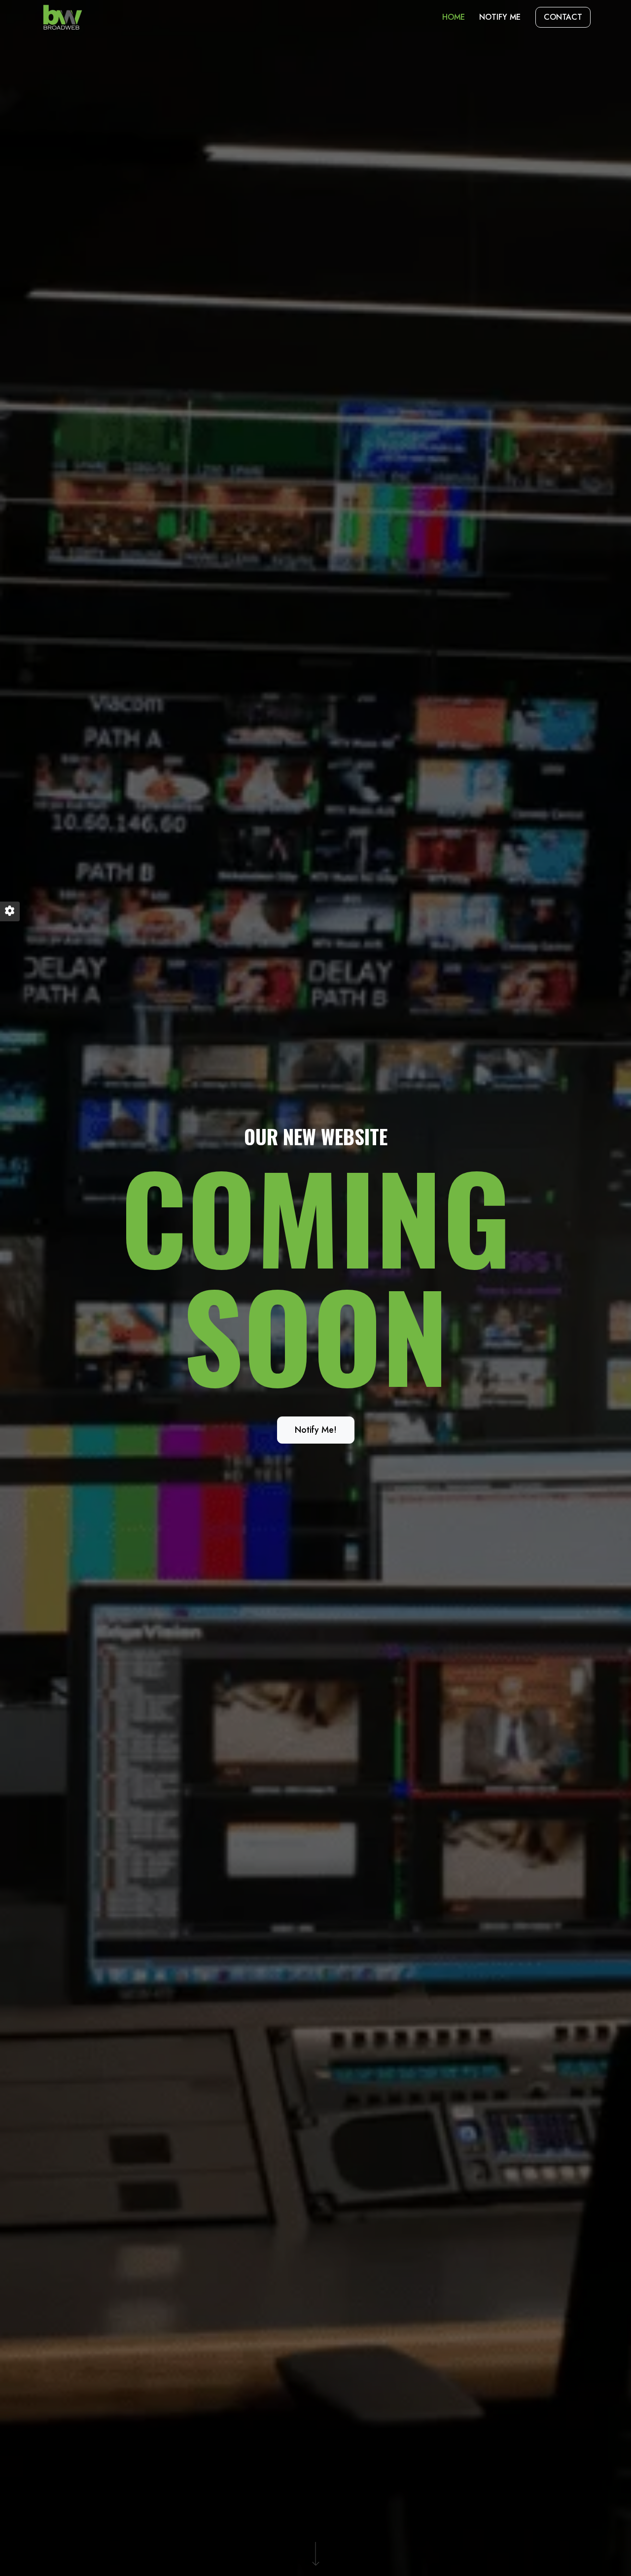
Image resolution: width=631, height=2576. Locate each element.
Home (454, 17)
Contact (563, 17)
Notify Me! (316, 1430)
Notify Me (500, 17)
